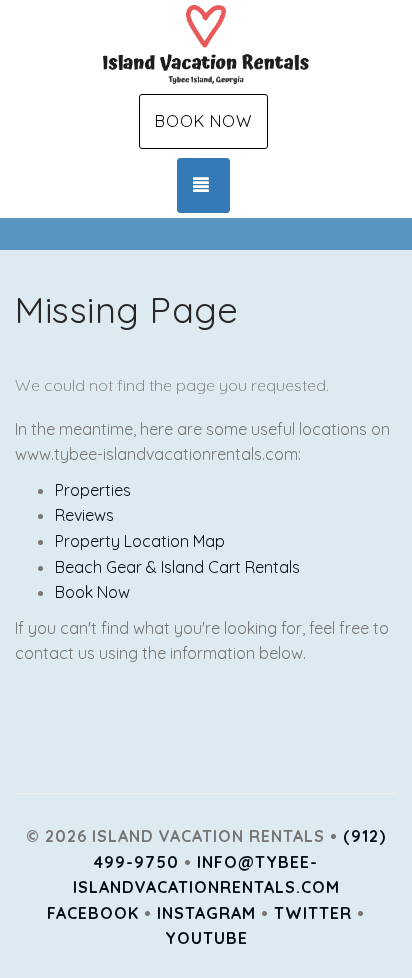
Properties (93, 490)
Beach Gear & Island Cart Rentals (177, 567)
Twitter (313, 913)
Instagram (206, 913)
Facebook (93, 913)
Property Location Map (140, 541)
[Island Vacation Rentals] (206, 45)
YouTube (206, 938)
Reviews (84, 515)
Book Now (203, 121)
